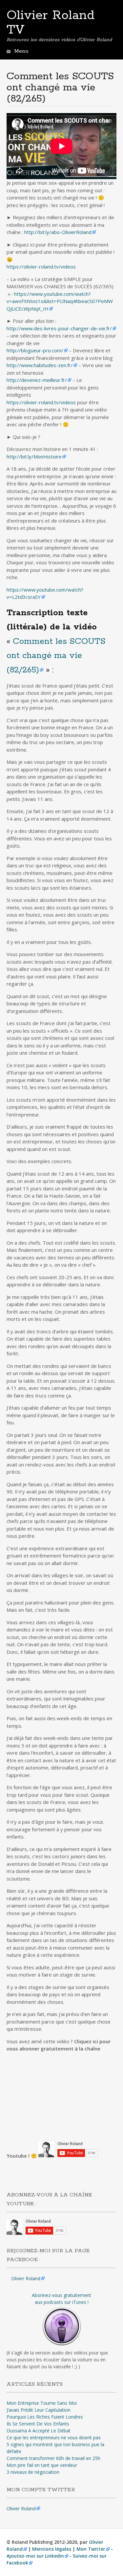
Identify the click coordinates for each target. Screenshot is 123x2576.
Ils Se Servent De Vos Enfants (38, 2424)
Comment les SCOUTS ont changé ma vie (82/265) (56, 656)
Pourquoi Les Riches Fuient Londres (45, 2417)
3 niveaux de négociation (33, 2472)
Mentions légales (52, 2549)
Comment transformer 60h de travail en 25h (53, 2458)
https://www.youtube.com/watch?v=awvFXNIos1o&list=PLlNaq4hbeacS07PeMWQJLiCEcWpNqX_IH (60, 301)
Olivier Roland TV (51, 23)
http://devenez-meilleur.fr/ (37, 380)
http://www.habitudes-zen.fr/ (40, 365)
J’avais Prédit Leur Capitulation (39, 2410)
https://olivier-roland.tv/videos (41, 267)
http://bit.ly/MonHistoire (34, 457)
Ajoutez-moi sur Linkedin (35, 2556)
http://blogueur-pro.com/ (35, 350)
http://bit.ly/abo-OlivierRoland (58, 232)
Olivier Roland (26, 2278)
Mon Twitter (91, 2549)
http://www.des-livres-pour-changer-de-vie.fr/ (59, 328)
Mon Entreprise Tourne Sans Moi (42, 2403)
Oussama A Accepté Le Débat (39, 2431)
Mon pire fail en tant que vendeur (42, 2465)
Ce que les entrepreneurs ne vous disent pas (54, 2437)
